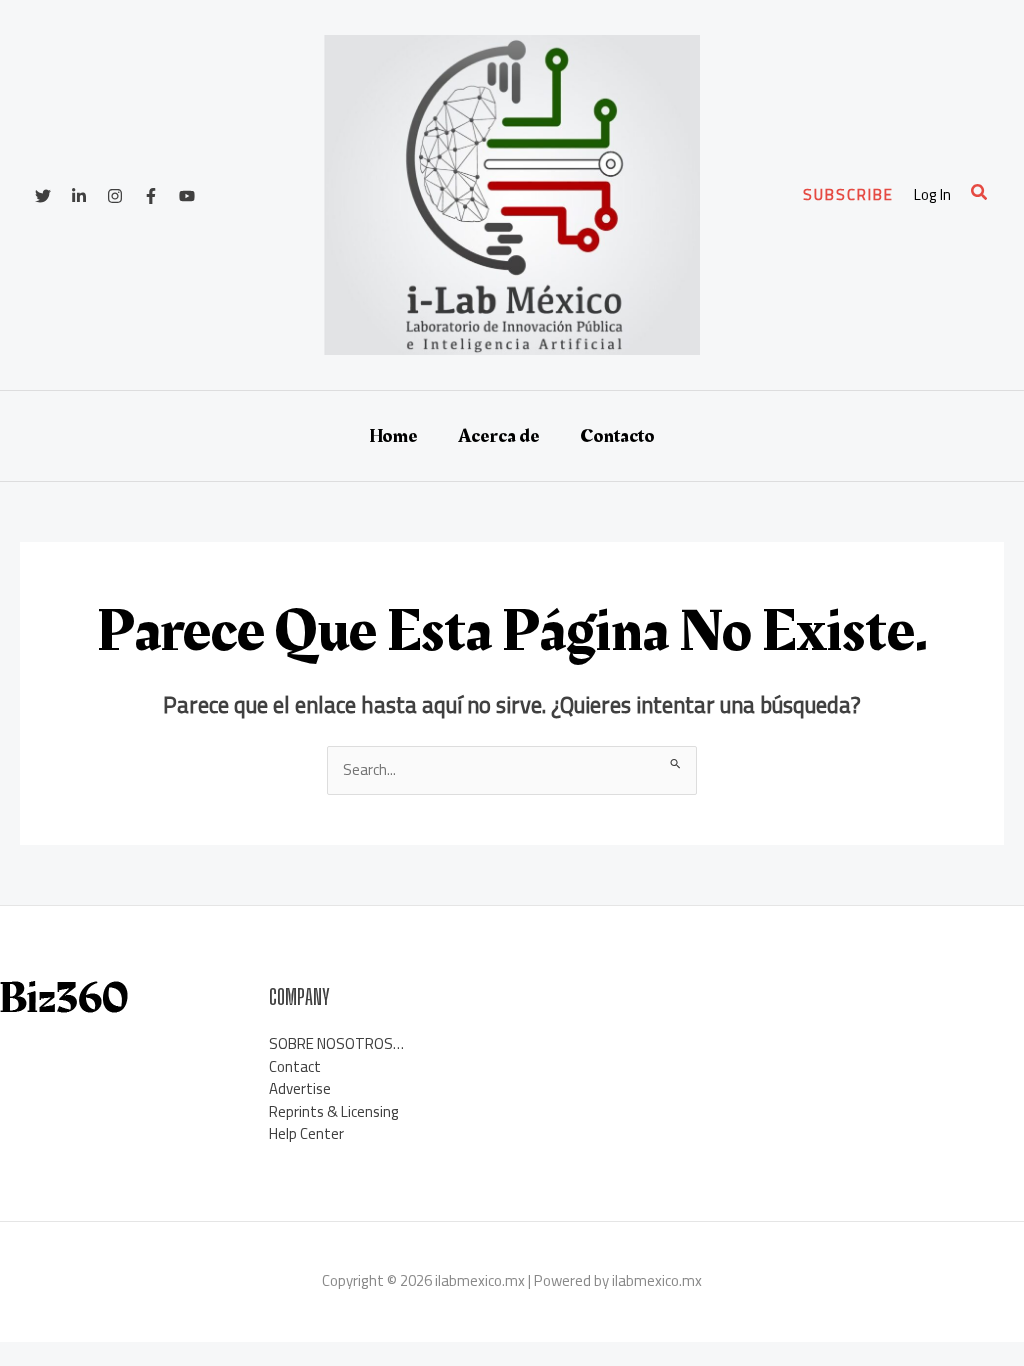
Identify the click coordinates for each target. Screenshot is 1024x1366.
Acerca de (499, 436)
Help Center (306, 1133)
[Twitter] (43, 196)
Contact (295, 1066)
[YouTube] (187, 196)
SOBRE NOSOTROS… (336, 1043)
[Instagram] (115, 196)
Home (393, 436)
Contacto (617, 436)
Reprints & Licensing (334, 1111)
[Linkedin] (79, 196)
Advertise (300, 1088)
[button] (848, 194)
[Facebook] (151, 196)
